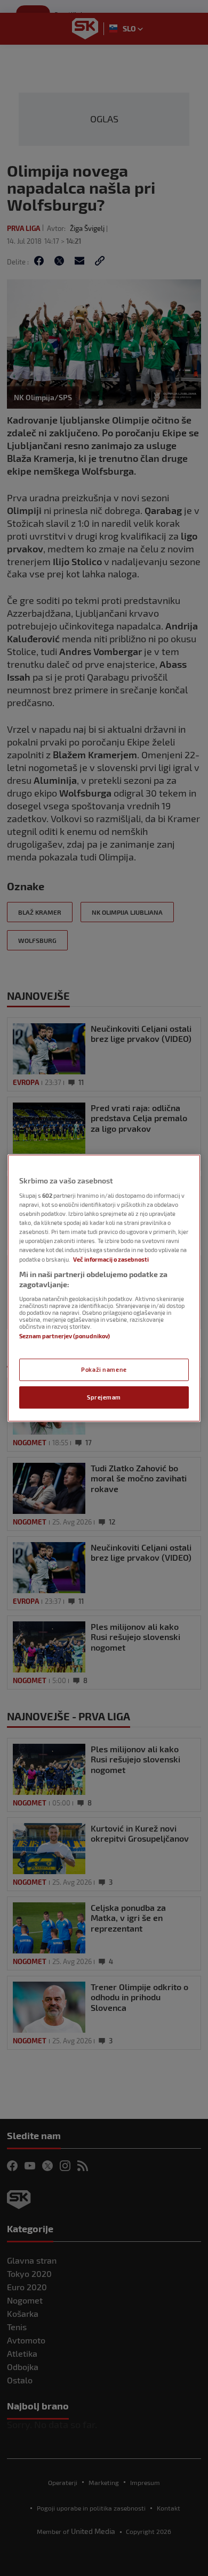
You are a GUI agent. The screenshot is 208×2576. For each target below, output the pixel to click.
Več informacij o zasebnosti (111, 1259)
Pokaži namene (104, 1369)
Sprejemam (104, 1397)
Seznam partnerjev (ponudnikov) (65, 1336)
